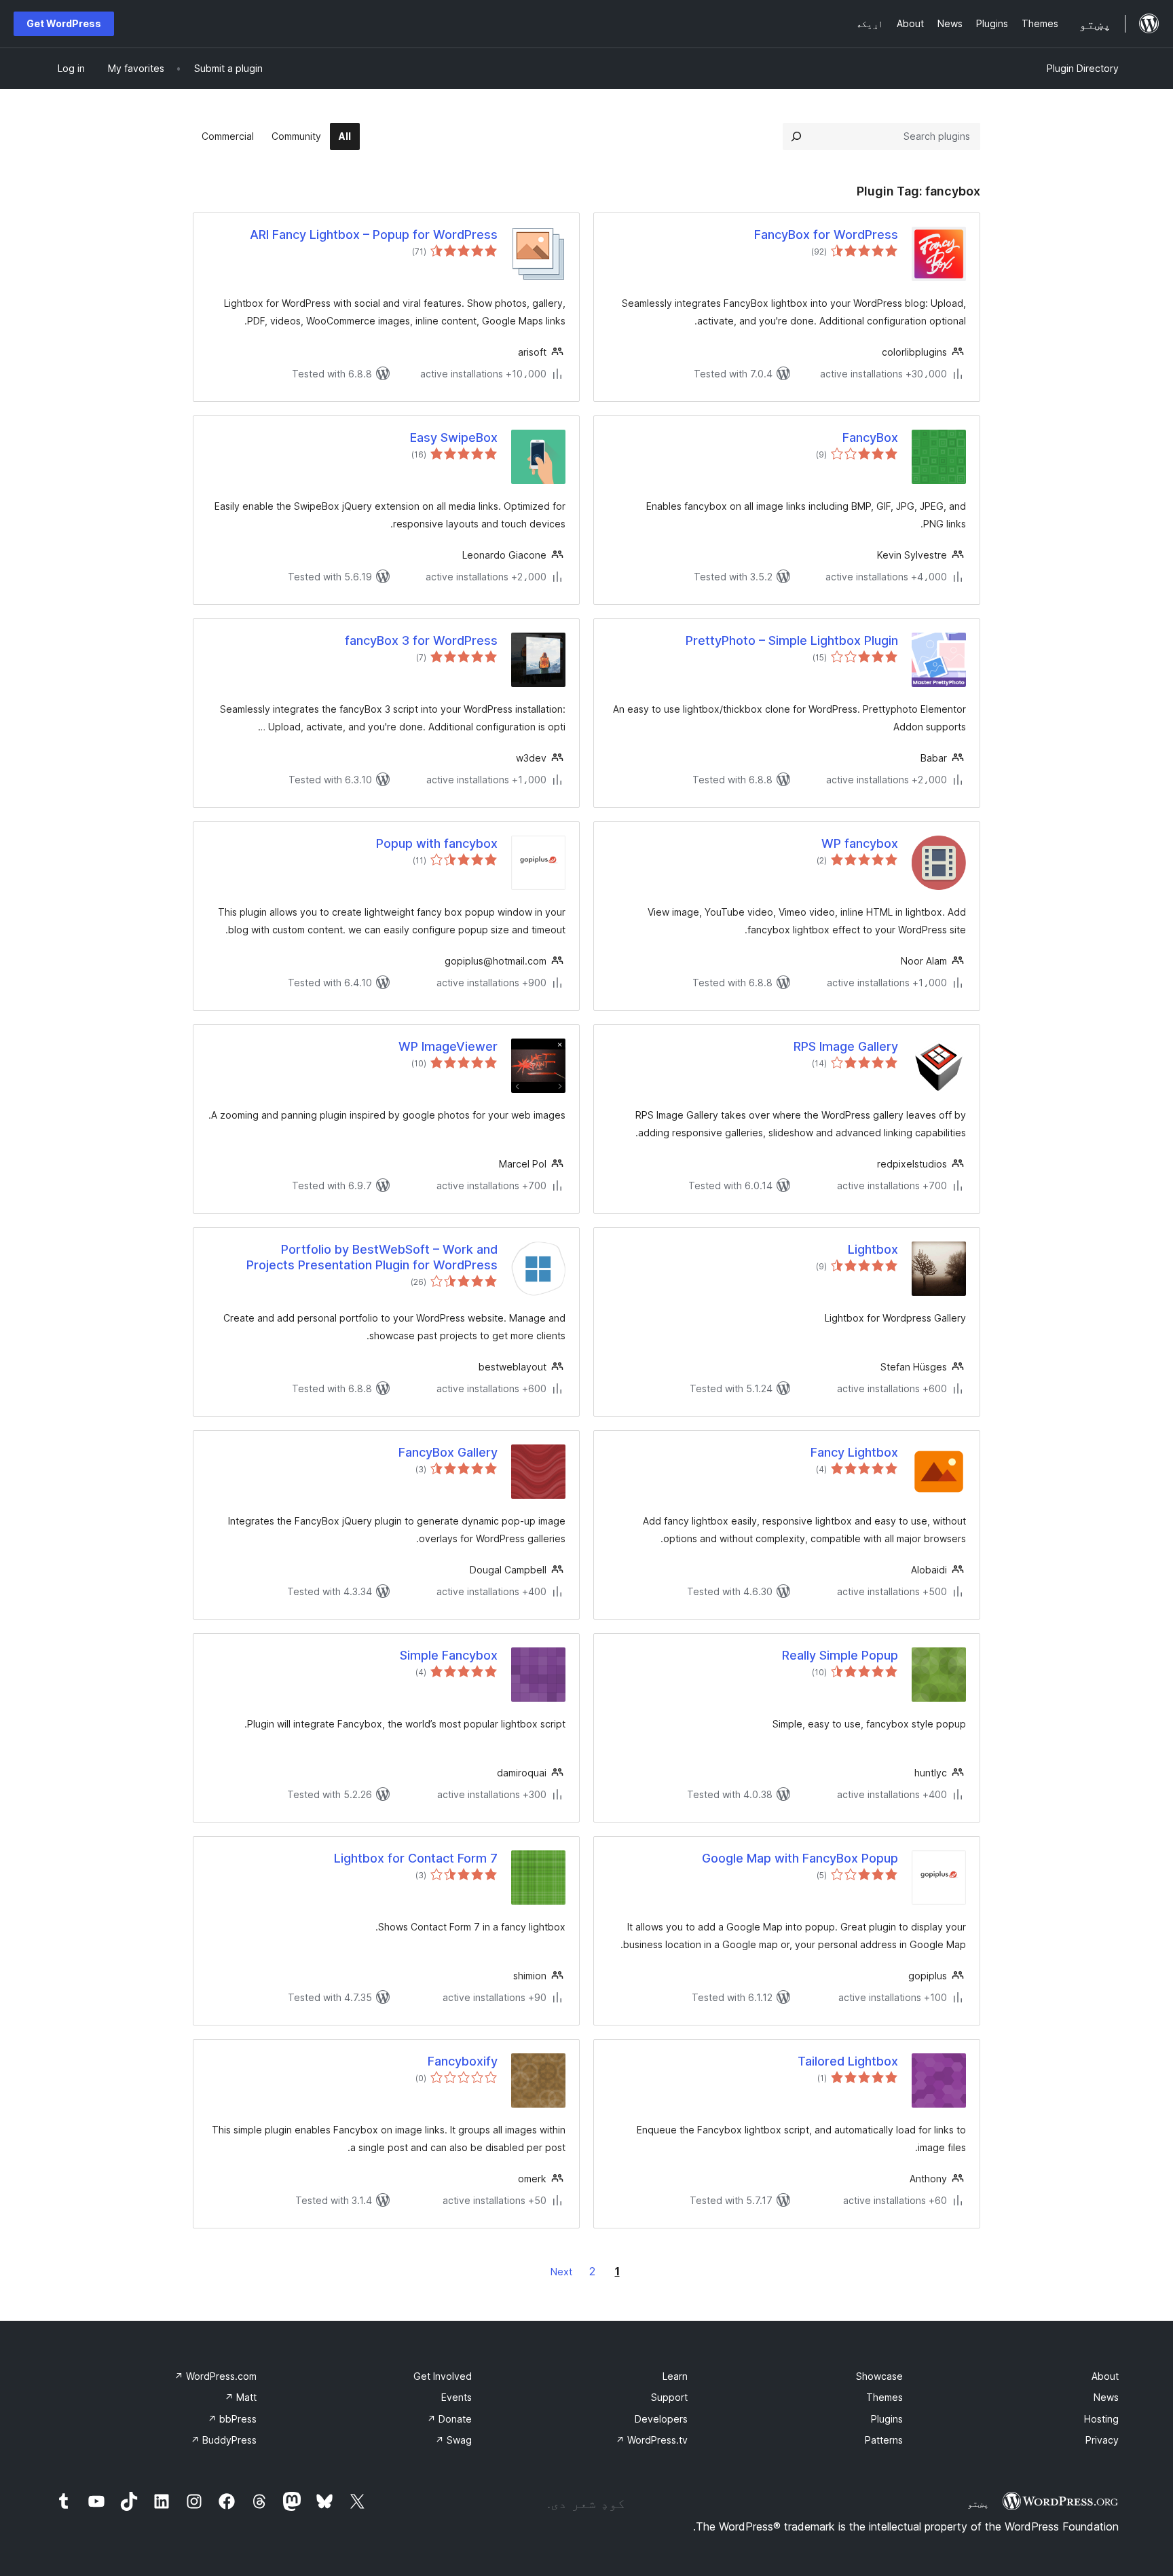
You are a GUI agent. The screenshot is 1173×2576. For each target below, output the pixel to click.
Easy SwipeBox (454, 437)
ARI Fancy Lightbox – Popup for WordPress (374, 235)
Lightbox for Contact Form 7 (416, 1858)
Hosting (1101, 2419)
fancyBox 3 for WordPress (421, 640)
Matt (241, 2397)
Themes (885, 2397)
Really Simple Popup (840, 1655)
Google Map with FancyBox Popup (800, 1858)
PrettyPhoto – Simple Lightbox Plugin (792, 640)
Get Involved (443, 2376)
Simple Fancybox (449, 1655)
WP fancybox (860, 843)
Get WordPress (64, 23)
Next (561, 2272)
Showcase (879, 2376)
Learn (675, 2376)
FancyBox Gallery (448, 1452)
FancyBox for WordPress (826, 235)
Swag (453, 2440)
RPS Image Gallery (846, 1046)
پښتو (978, 2503)
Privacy (1102, 2440)
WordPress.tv (652, 2440)
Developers (661, 2419)
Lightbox (873, 1249)
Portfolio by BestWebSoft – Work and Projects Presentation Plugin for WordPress (372, 1257)
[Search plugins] (796, 136)
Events (457, 2397)
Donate (449, 2419)
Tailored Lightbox (848, 2061)
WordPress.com (216, 2376)
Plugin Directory (1083, 68)
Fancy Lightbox (854, 1452)
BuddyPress (224, 2440)
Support (669, 2397)
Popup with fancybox (437, 843)
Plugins (887, 2419)
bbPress (232, 2419)
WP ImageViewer (448, 1046)
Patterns (884, 2440)
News (1106, 2397)
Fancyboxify (463, 2061)
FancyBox (870, 437)
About (1105, 2376)
